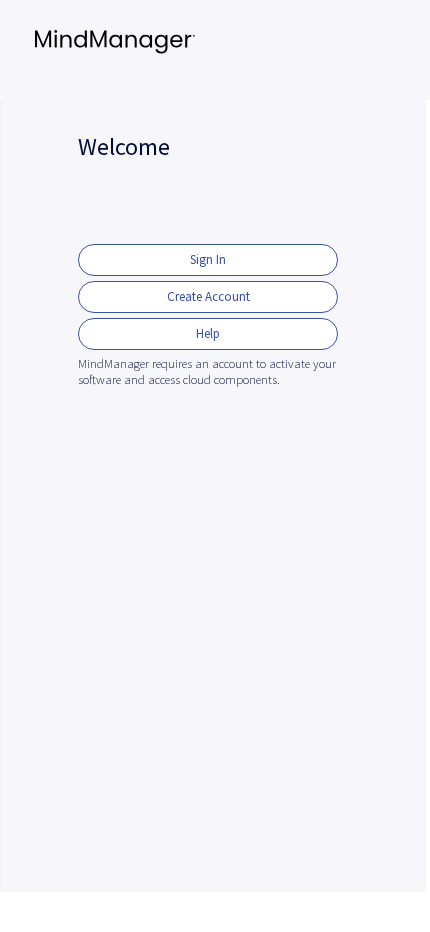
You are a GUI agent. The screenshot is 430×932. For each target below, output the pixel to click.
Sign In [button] (208, 259)
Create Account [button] (208, 296)
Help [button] (208, 333)
